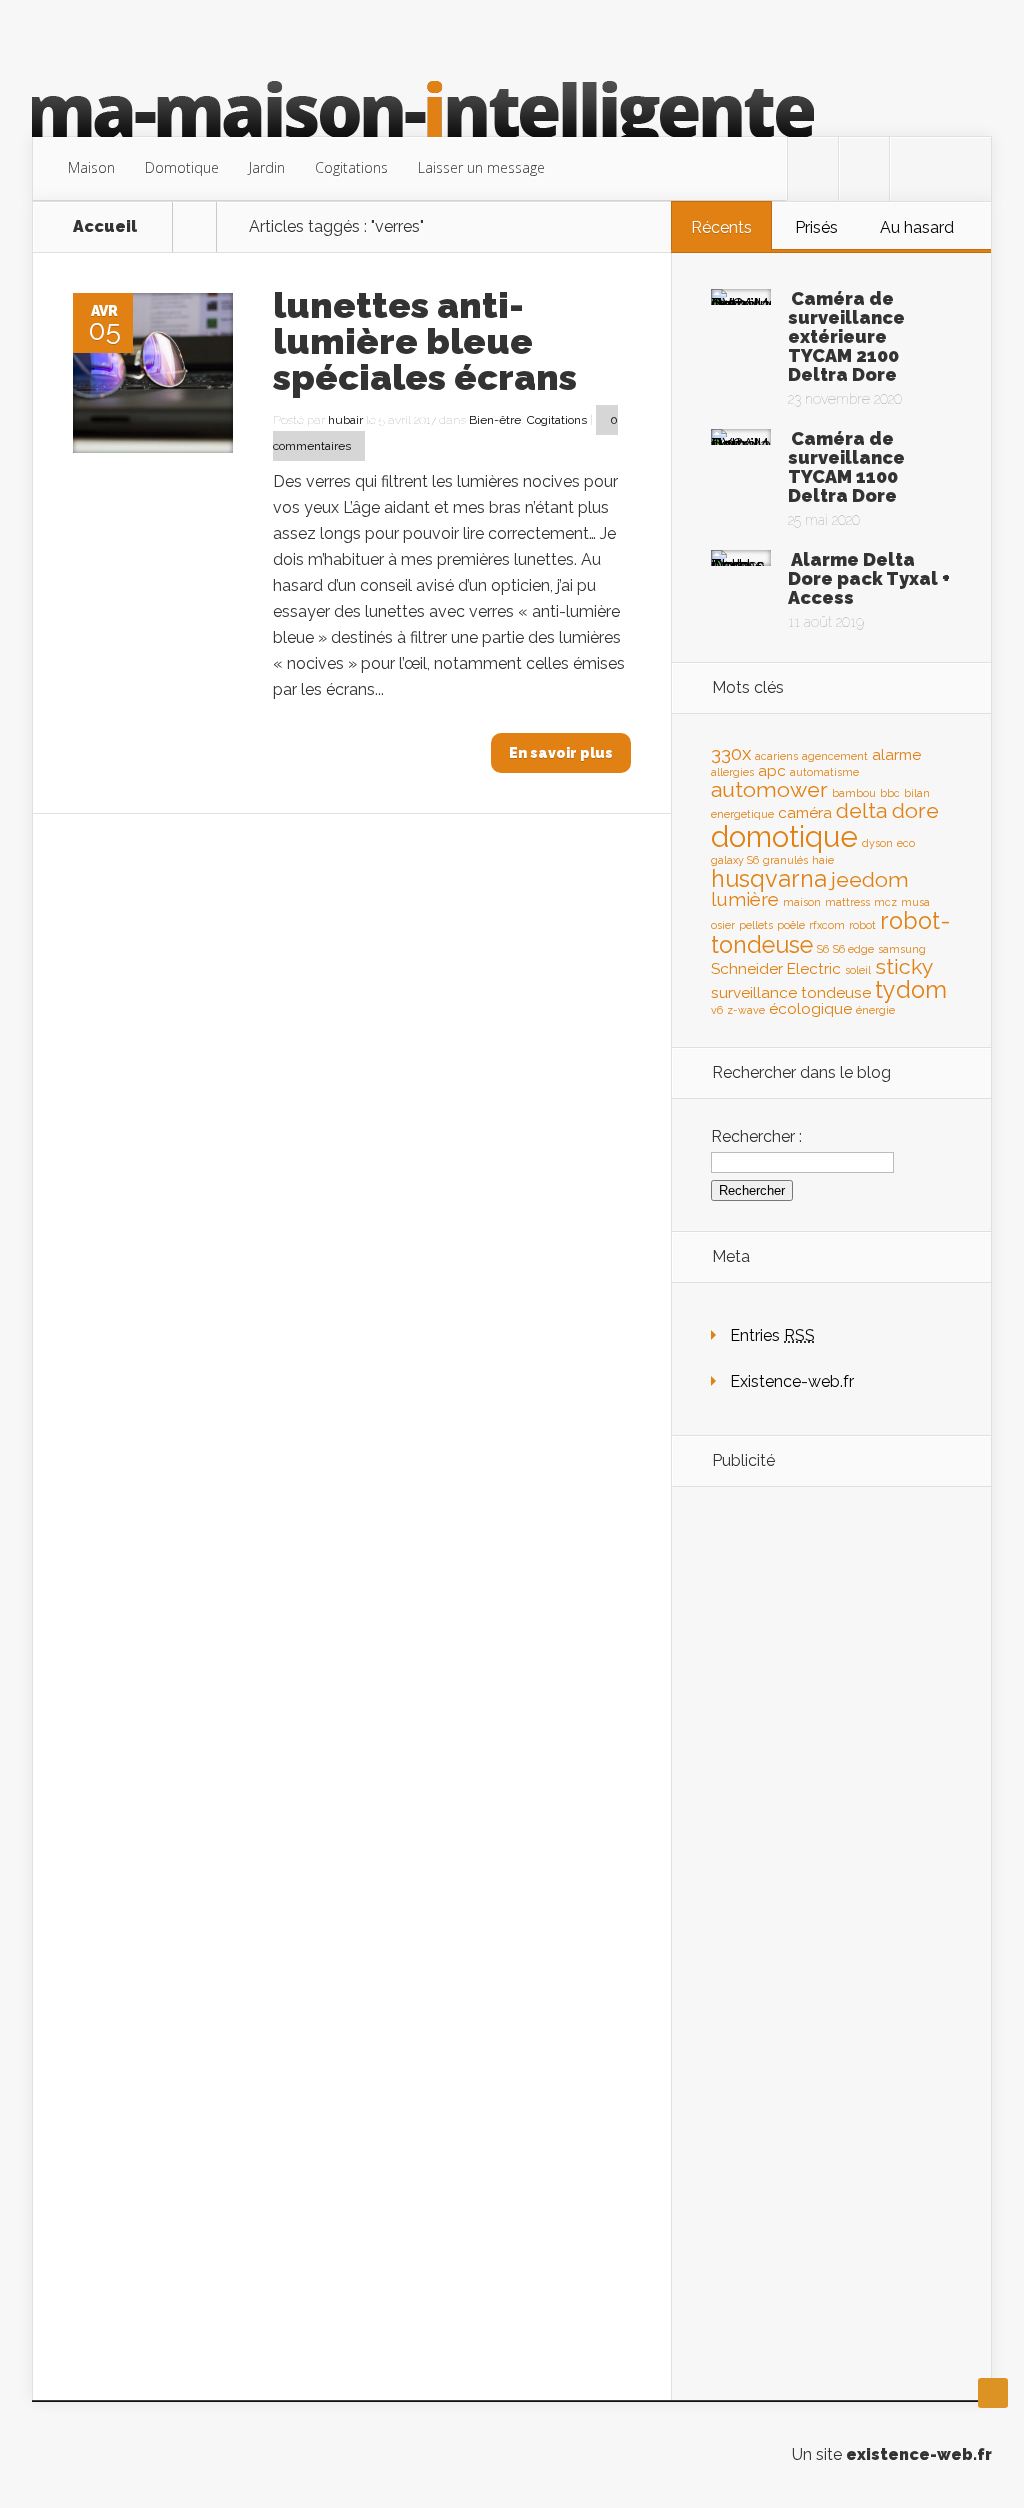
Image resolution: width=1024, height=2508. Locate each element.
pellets (756, 925)
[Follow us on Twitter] (813, 169)
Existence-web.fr (792, 1381)
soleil (858, 970)
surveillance (754, 992)
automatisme (824, 772)
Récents (721, 227)
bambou (854, 793)
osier (723, 925)
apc (772, 770)
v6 (717, 1010)
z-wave (746, 1010)
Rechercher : (756, 1136)
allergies (732, 772)
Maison (91, 167)
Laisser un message (481, 167)
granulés (785, 860)
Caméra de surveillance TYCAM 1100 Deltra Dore (846, 467)
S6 (823, 949)
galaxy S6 (735, 860)
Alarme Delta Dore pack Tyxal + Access (869, 578)
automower (769, 789)
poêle (791, 925)
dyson (877, 843)
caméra (805, 812)
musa (915, 902)
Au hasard (917, 227)
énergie (875, 1010)
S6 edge (853, 949)
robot (862, 925)
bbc (890, 793)
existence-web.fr (919, 2454)
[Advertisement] (831, 1817)
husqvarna (769, 878)
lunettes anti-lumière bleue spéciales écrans (425, 341)
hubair (345, 420)
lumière (745, 899)
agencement (835, 756)
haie (823, 860)
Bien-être (495, 420)
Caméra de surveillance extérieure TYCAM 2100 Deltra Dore (846, 336)
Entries (772, 1335)
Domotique (182, 167)
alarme (896, 754)
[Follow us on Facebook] (864, 169)
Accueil (105, 227)
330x (731, 753)
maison (802, 902)
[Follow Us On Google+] (915, 169)
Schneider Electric (776, 968)
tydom (911, 989)
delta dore (887, 810)
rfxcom (827, 925)
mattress (847, 902)
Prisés (816, 227)
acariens (776, 756)
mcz (885, 902)
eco (906, 843)
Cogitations (351, 167)
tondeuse (836, 992)
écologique (810, 1008)
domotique (784, 836)
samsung (902, 949)
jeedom (870, 879)
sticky (904, 966)
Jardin (267, 167)
